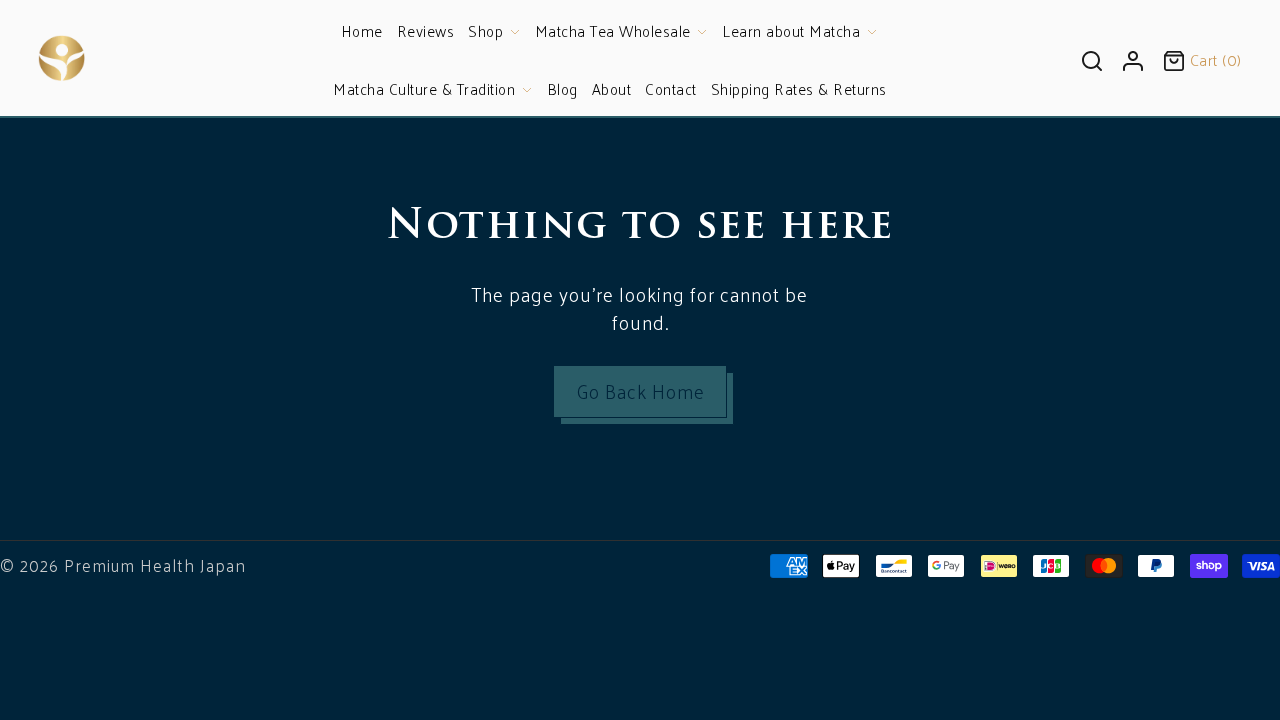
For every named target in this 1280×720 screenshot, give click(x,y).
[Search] (1092, 58)
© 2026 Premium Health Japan (123, 565)
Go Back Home (640, 391)
